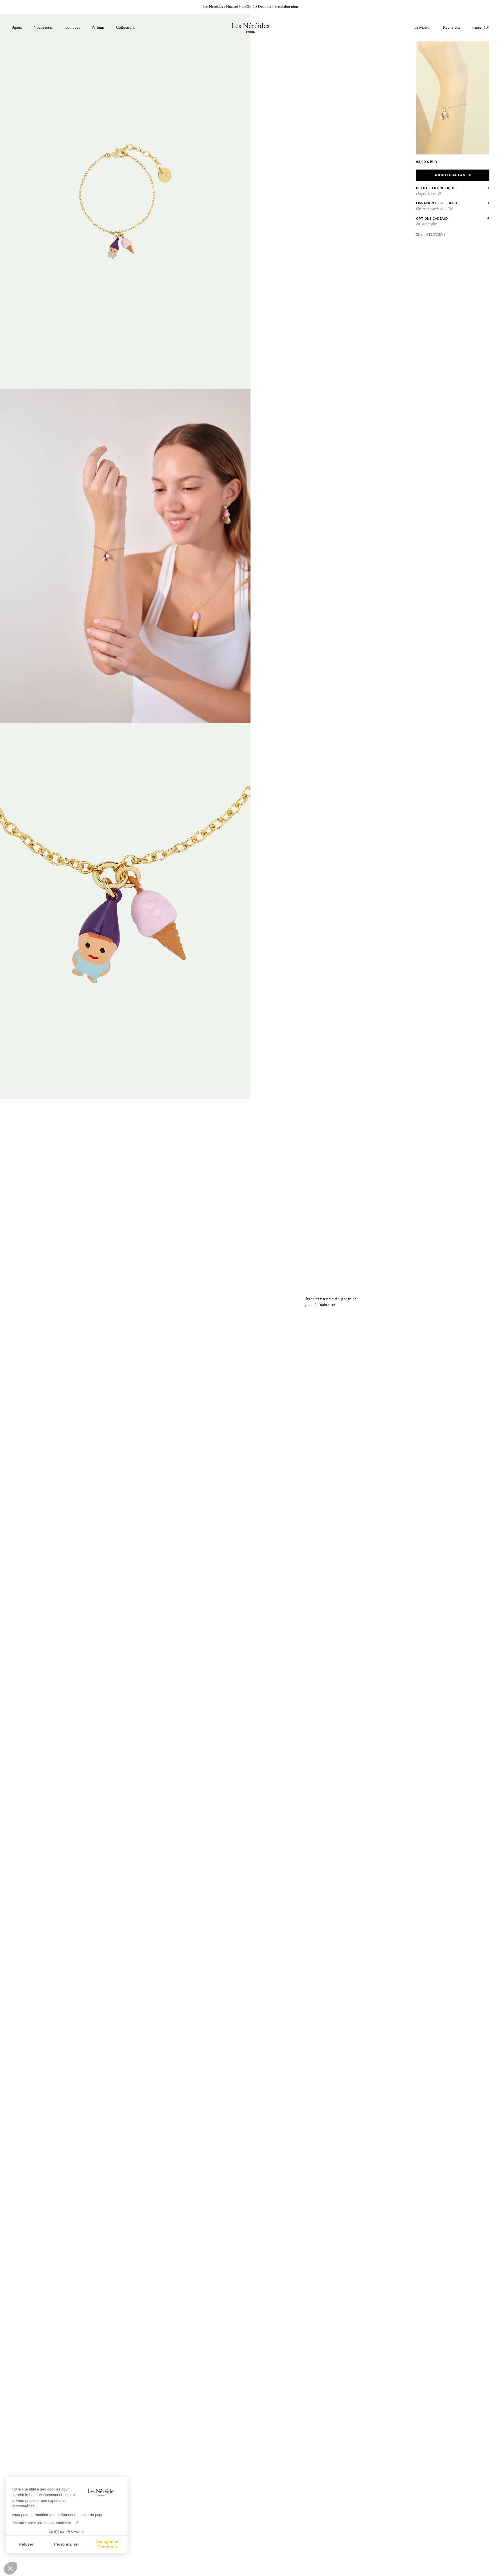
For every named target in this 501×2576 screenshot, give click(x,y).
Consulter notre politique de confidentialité (45, 2523)
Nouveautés (43, 27)
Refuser (26, 2544)
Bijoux (17, 27)
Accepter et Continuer (107, 2544)
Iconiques (72, 27)
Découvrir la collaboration (278, 7)
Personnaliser (67, 2544)
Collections (125, 27)
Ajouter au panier (453, 175)
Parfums (98, 27)
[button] (10, 2568)
